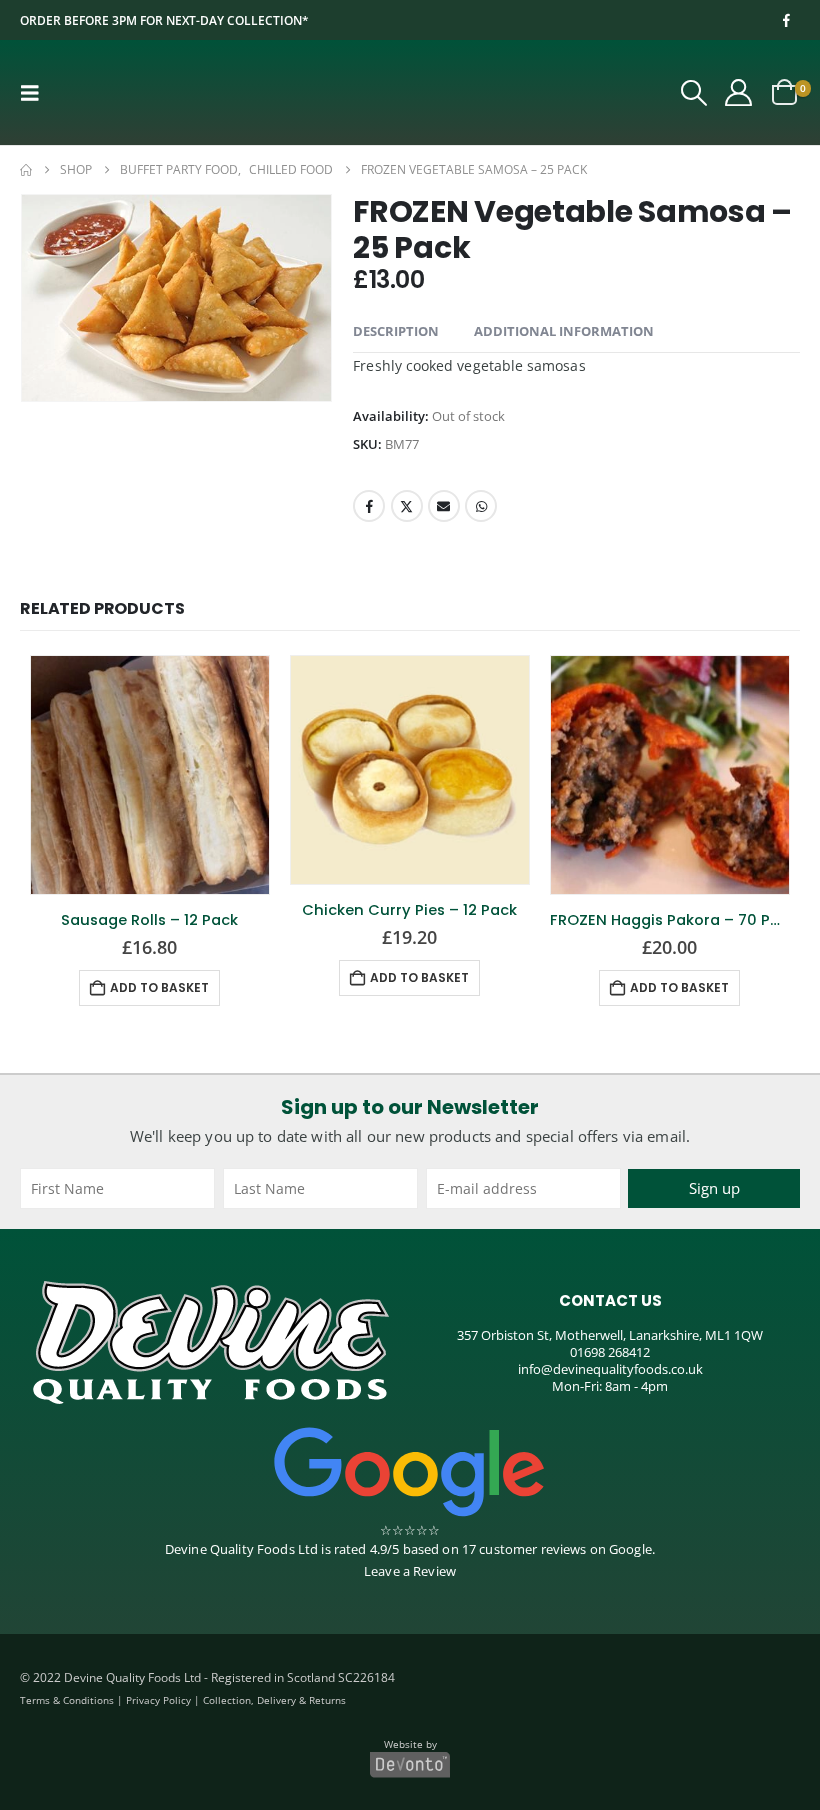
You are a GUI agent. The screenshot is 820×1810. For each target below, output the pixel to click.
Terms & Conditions (67, 1700)
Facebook (369, 506)
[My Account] (739, 92)
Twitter (407, 506)
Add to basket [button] (159, 986)
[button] (36, 92)
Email (444, 506)
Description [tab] (396, 331)
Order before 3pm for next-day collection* (164, 20)
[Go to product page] (150, 774)
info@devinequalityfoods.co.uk (610, 1368)
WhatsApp (481, 506)
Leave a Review (410, 1571)
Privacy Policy (158, 1700)
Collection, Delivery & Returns (274, 1700)
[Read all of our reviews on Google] (410, 1471)
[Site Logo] (142, 92)
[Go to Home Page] (26, 170)
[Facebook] (786, 20)
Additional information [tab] (564, 331)
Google (630, 1549)
